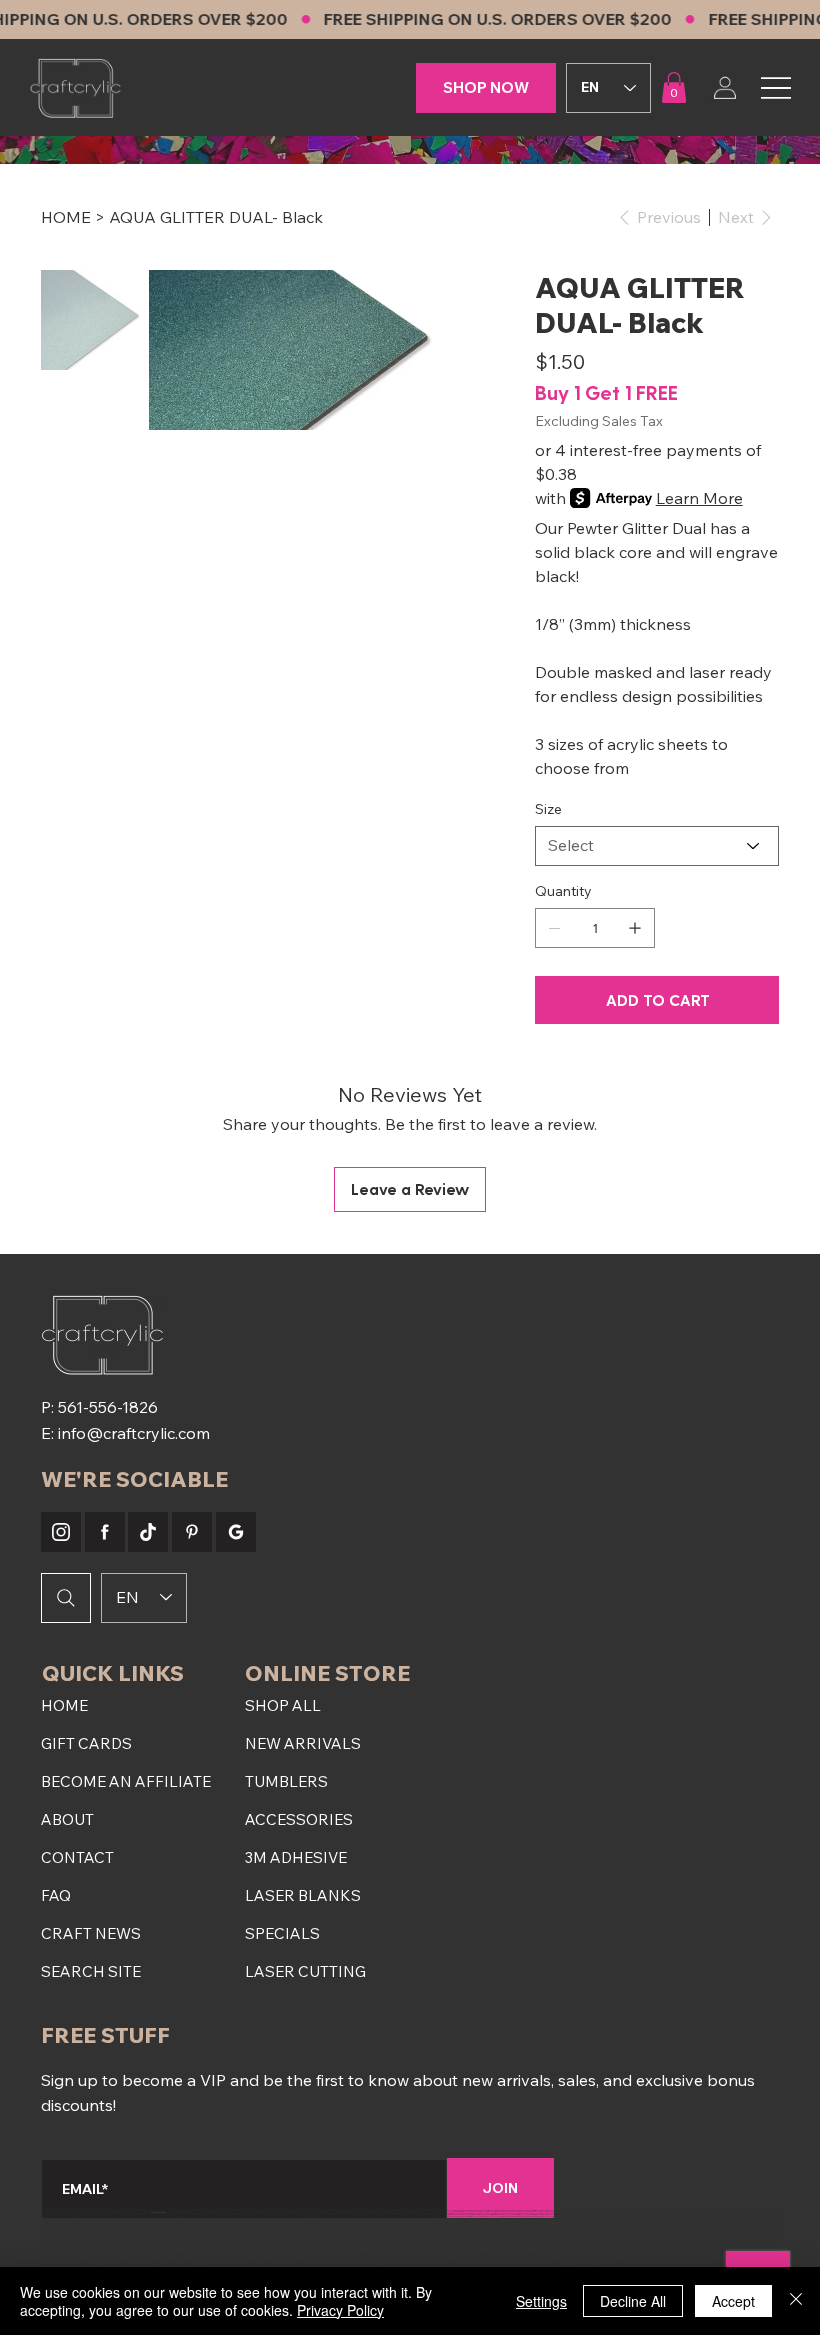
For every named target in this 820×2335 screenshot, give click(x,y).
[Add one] (635, 928)
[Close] (796, 2301)
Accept (733, 2301)
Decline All (633, 2301)
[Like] (61, 1532)
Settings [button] (541, 2301)
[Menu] (776, 87)
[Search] (66, 1598)
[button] (674, 87)
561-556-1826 (108, 1407)
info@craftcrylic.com (134, 1433)
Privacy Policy (340, 2310)
